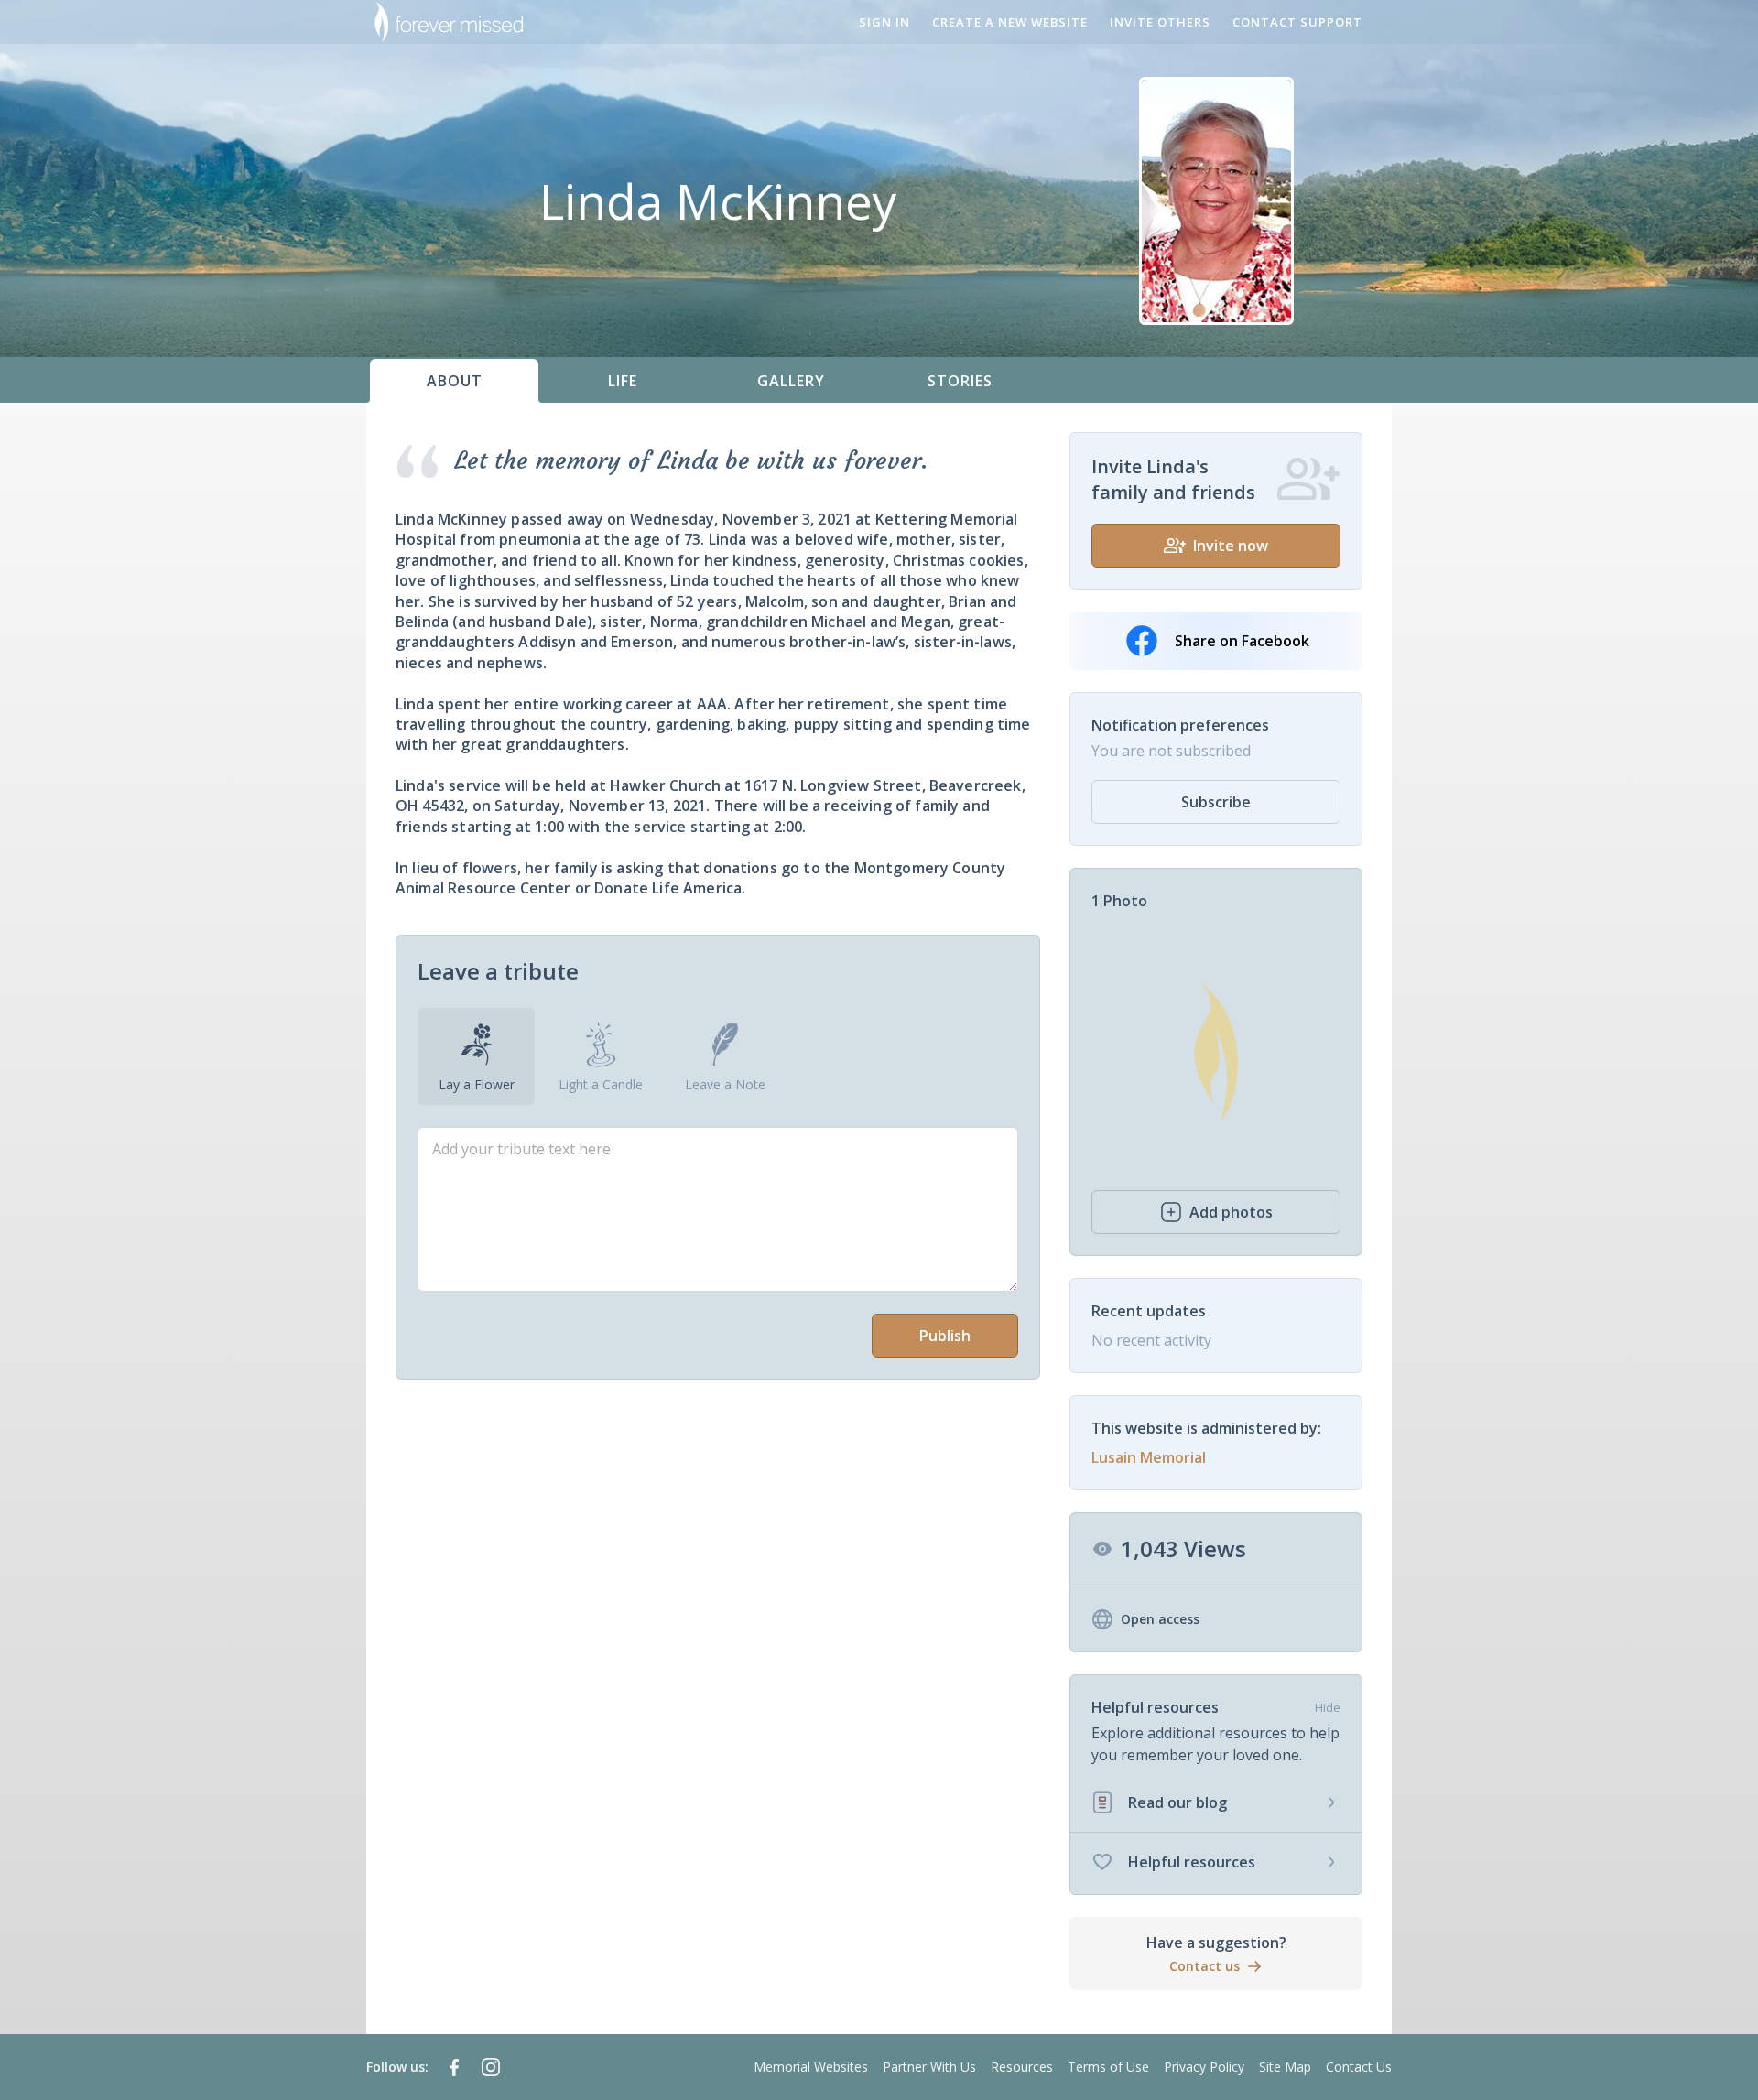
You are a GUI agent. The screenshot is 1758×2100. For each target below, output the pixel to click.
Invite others (1160, 22)
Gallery (791, 381)
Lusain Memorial (1149, 1457)
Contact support (1297, 22)
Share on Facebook (1242, 641)
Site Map (1285, 2067)
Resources (1022, 2067)
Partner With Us (929, 2067)
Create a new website (1010, 22)
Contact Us (1359, 2067)
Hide (1328, 1707)
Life (623, 381)
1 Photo (1119, 901)
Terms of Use (1108, 2067)
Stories (960, 381)
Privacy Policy (1204, 2067)
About (455, 381)
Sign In (884, 22)
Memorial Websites (811, 2067)
